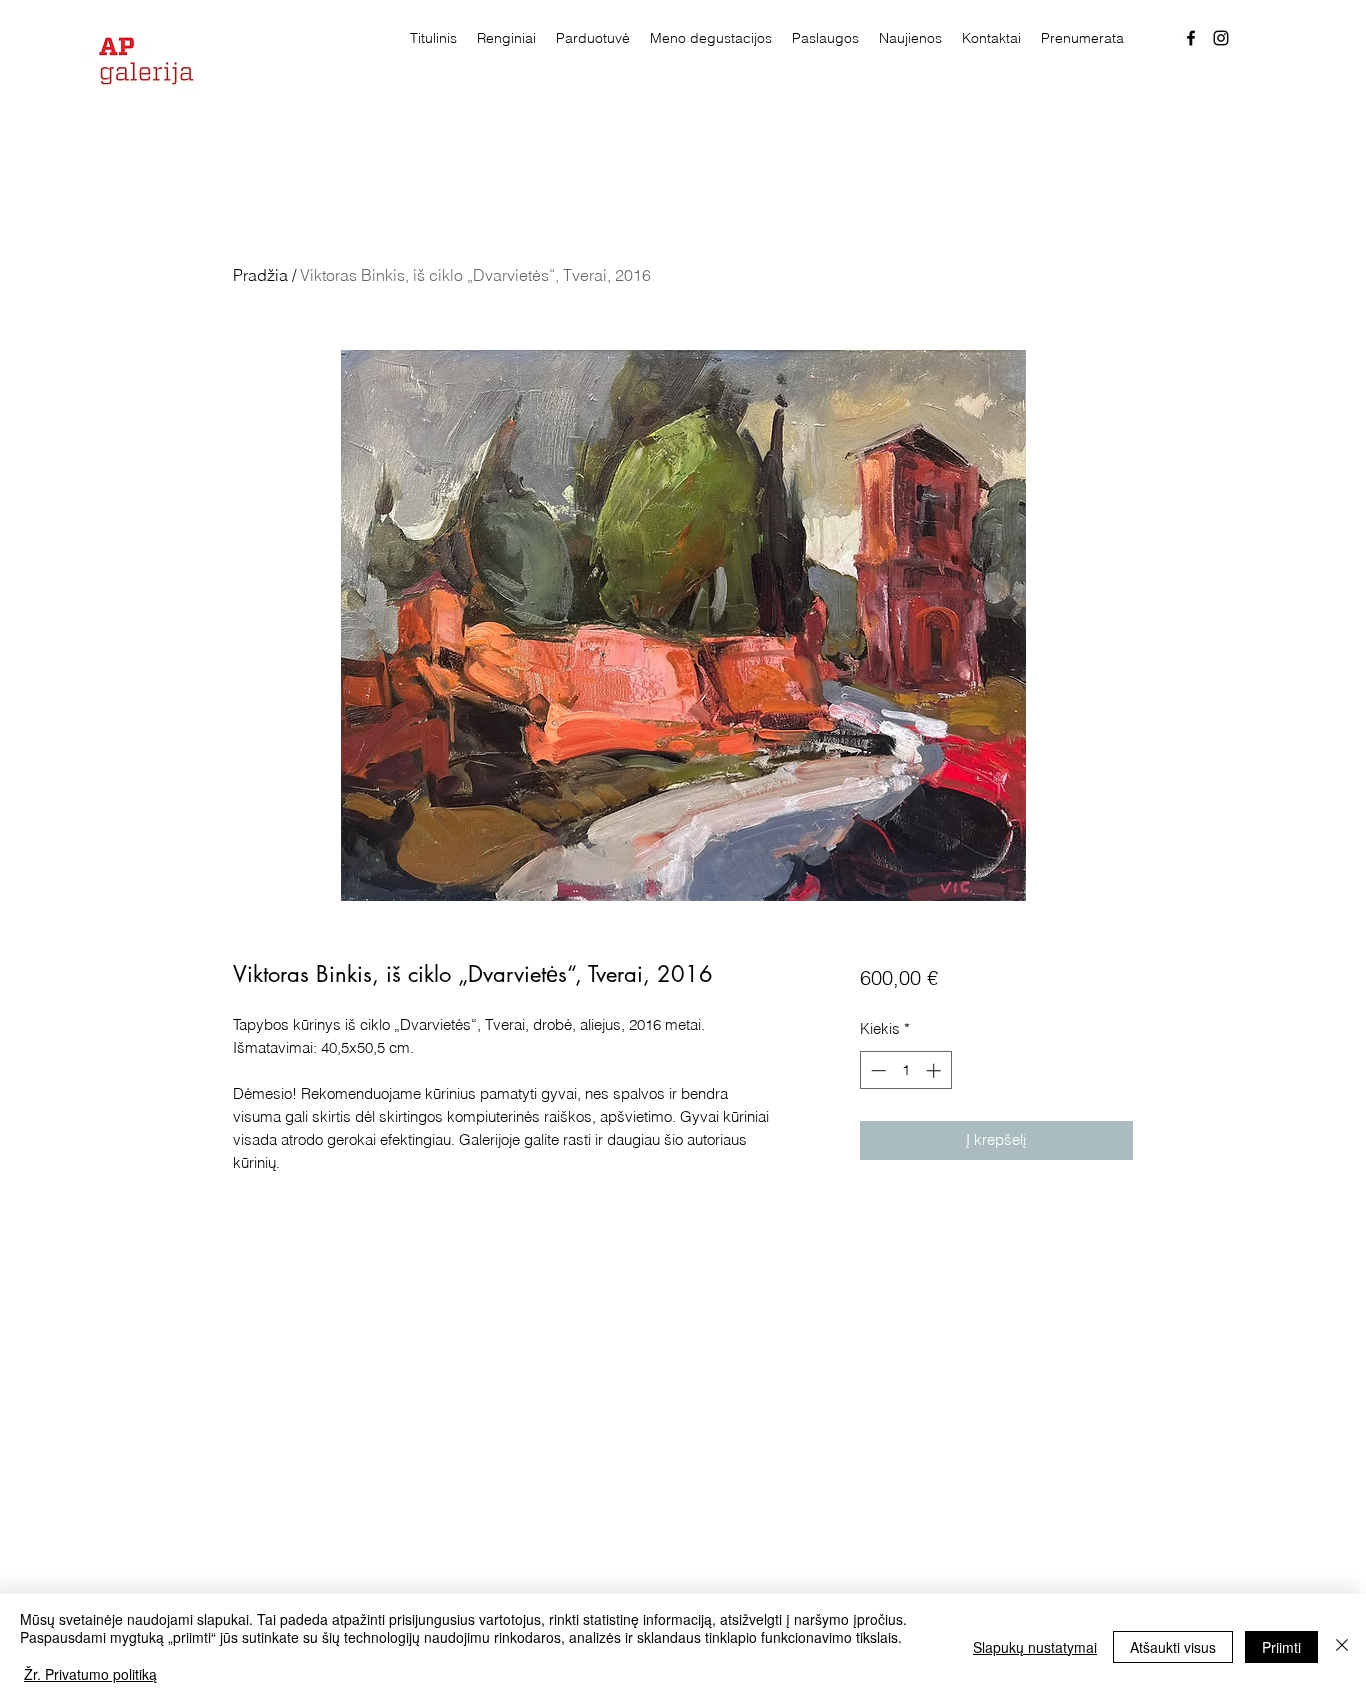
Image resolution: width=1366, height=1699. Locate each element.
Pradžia (260, 275)
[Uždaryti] (1342, 1646)
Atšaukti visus (1173, 1647)
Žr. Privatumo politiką (90, 1674)
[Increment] (935, 1070)
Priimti (1281, 1647)
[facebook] (1191, 38)
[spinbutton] (905, 1070)
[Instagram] (1221, 38)
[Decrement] (876, 1070)
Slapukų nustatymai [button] (1035, 1647)
